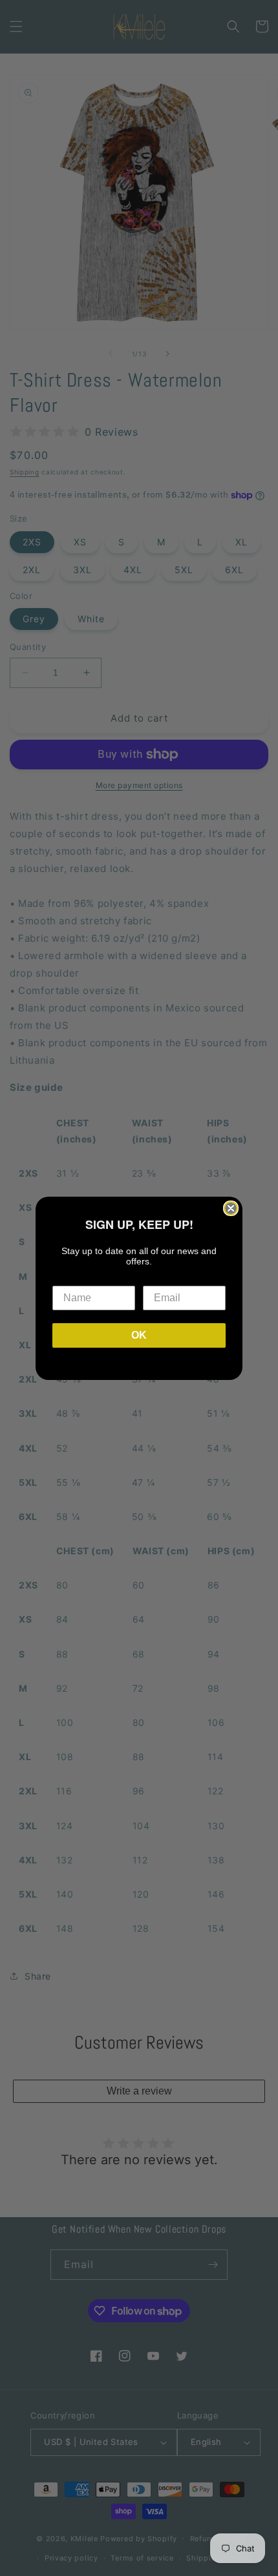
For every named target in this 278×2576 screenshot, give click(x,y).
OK (139, 1335)
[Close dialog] (231, 1208)
